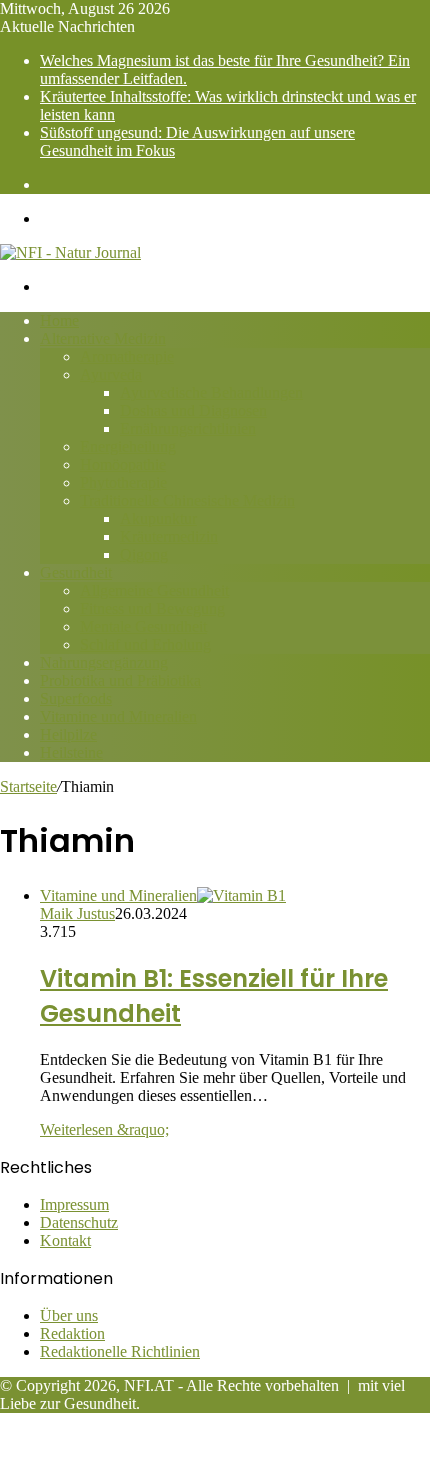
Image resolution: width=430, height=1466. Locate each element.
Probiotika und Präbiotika (120, 680)
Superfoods (76, 698)
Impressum (74, 1204)
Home (59, 320)
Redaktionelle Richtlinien (120, 1351)
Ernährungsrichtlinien (188, 428)
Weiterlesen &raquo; (104, 1129)
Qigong (144, 554)
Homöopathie (123, 464)
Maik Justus (77, 913)
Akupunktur (158, 518)
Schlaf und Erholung (145, 644)
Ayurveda (111, 374)
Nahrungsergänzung (104, 662)
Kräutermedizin (169, 536)
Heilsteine (71, 752)
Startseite (28, 786)
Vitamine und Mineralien (118, 716)
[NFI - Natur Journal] (70, 252)
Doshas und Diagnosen (193, 410)
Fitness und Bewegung (152, 608)
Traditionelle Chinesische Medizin (187, 500)
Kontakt (65, 1240)
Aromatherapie (127, 356)
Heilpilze (68, 734)
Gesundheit (76, 572)
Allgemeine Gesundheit (154, 590)
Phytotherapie (123, 482)
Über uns (69, 1315)
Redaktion (72, 1333)
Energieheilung (128, 446)
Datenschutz (79, 1222)
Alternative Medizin (103, 338)
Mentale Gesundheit (143, 626)
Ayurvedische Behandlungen (211, 392)
